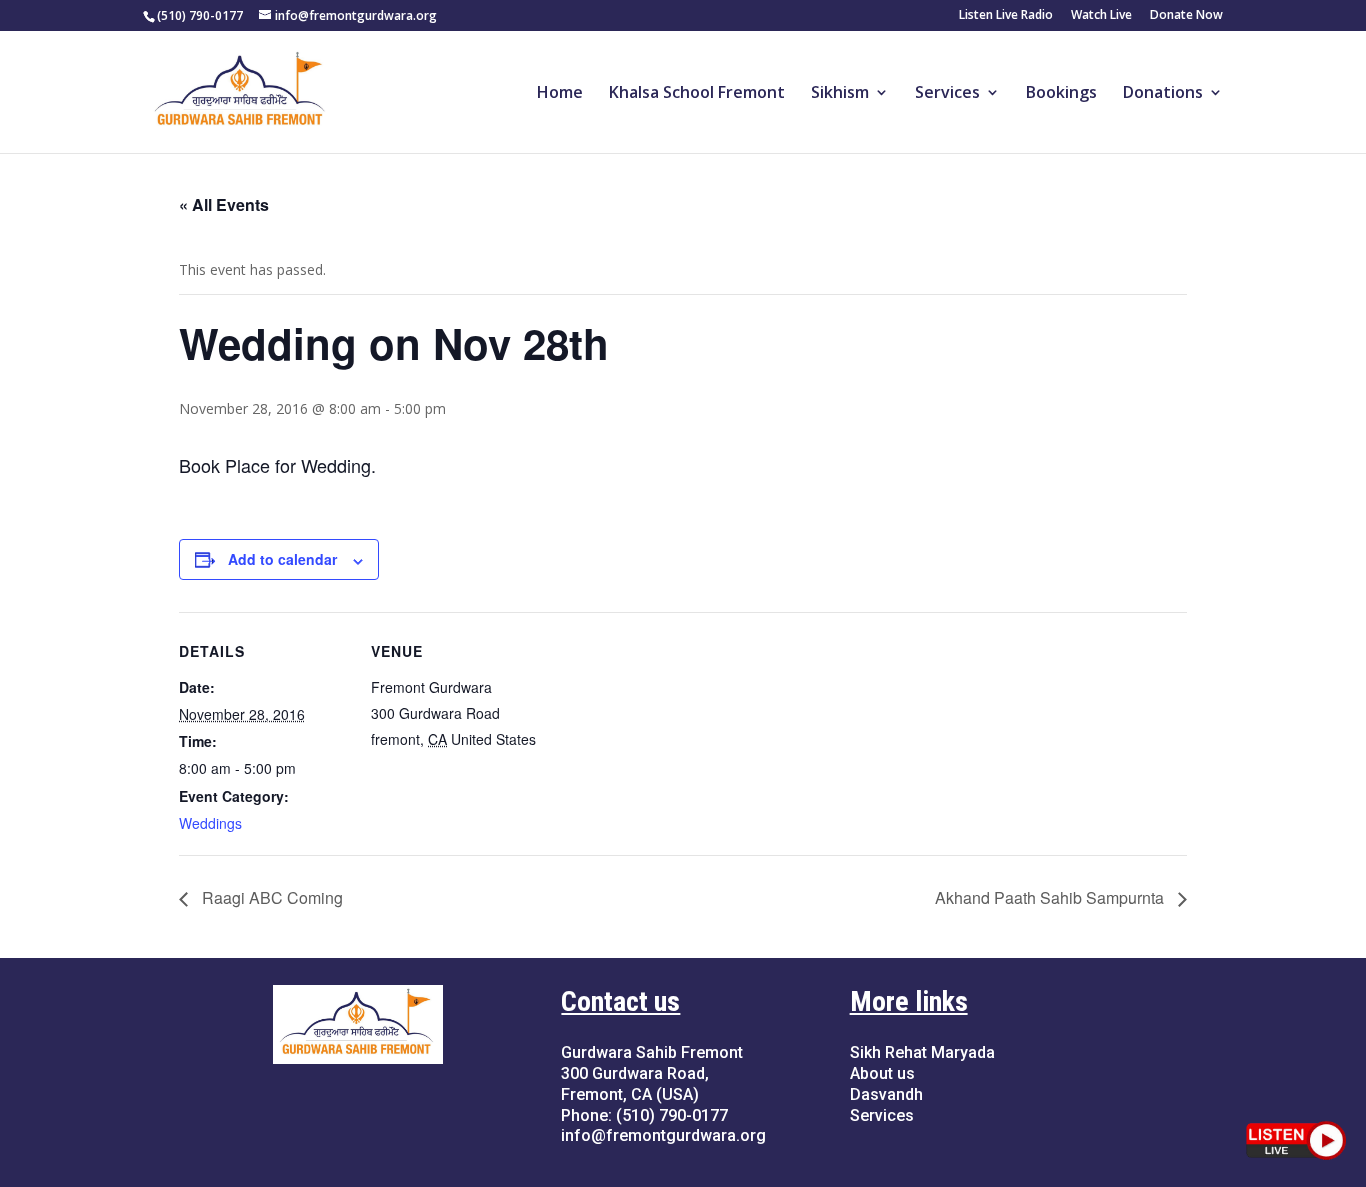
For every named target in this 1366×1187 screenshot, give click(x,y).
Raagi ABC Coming (270, 897)
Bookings (1061, 94)
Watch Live (1101, 16)
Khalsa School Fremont (697, 94)
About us (882, 1073)
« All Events (224, 204)
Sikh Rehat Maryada (922, 1052)
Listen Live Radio (1006, 16)
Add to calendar (282, 559)
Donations (1163, 94)
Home (560, 94)
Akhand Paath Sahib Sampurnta (1051, 897)
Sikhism (840, 94)
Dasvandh (886, 1094)
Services (947, 94)
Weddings (210, 823)
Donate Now (1186, 16)
